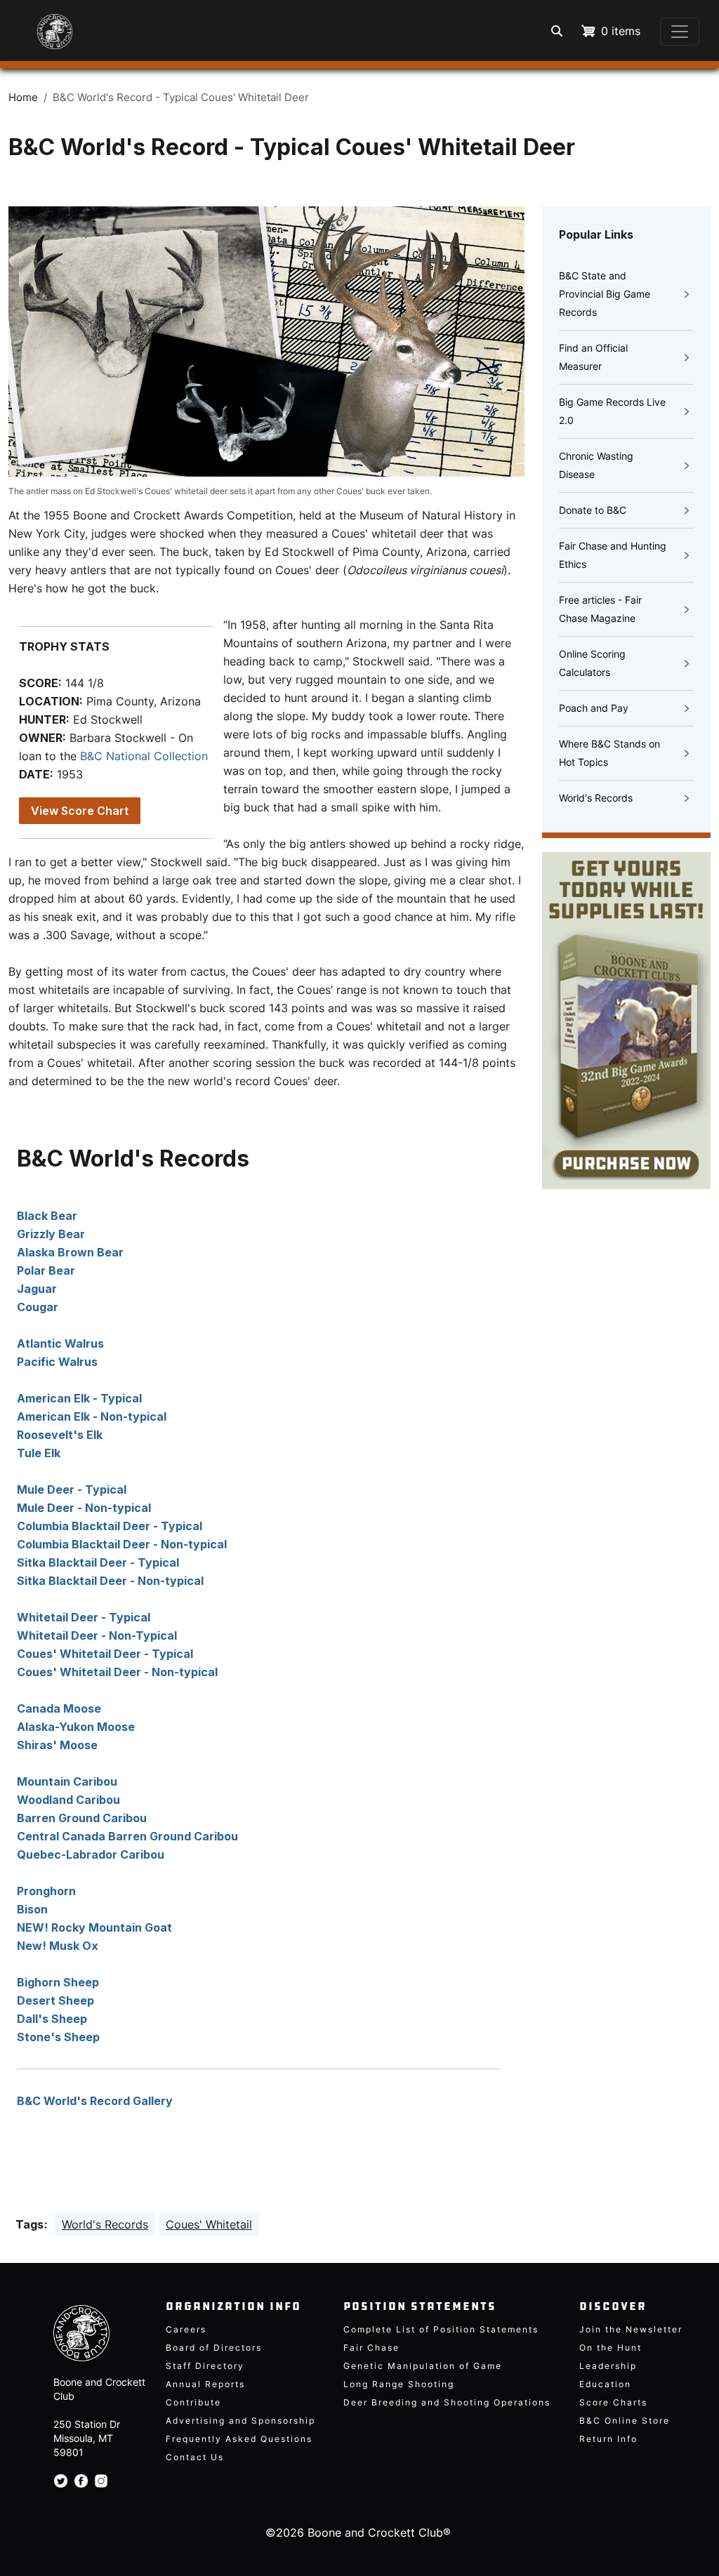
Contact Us (195, 2457)
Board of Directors (214, 2348)
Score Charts (613, 2402)
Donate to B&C (593, 510)
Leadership (608, 2366)
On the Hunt (611, 2348)
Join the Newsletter (631, 2329)
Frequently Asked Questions (239, 2439)
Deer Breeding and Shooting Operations (447, 2402)
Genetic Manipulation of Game (423, 2366)
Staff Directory (205, 2366)
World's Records (596, 798)
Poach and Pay (594, 708)
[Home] (42, 25)
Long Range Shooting (399, 2384)
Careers (186, 2329)
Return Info (608, 2439)
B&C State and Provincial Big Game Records (605, 294)
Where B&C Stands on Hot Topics (609, 753)
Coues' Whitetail (209, 2224)
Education (605, 2384)
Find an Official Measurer (593, 357)
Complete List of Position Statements (441, 2329)
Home (23, 98)
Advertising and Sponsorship (240, 2421)
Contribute (193, 2402)
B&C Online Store (625, 2421)
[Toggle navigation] (680, 32)
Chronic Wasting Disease (596, 465)
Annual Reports (205, 2384)
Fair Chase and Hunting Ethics (613, 555)
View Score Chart (80, 811)
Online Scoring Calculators (592, 663)
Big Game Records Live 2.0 (612, 411)
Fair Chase (371, 2348)
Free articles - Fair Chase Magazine (600, 609)
